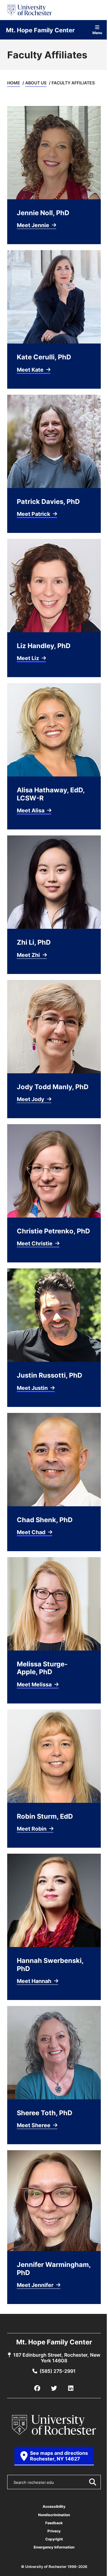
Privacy (54, 2531)
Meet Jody (31, 1099)
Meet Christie (35, 1243)
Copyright (54, 2539)
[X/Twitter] (54, 2388)
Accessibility (54, 2506)
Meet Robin (32, 1829)
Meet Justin (33, 1388)
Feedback (54, 2523)
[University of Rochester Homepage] (30, 10)
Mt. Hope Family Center (40, 30)
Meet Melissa (35, 1684)
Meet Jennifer (36, 2285)
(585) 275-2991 (58, 2371)
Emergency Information (54, 2547)
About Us (36, 83)
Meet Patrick (34, 514)
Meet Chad (32, 1532)
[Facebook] (37, 2388)
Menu (97, 32)
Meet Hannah (35, 1981)
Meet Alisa (31, 810)
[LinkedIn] (71, 2388)
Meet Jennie (34, 225)
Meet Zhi (29, 955)
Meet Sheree (34, 2125)
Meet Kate (31, 370)
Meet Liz (28, 658)
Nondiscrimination (54, 2515)
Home (14, 83)
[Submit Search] (92, 2482)
